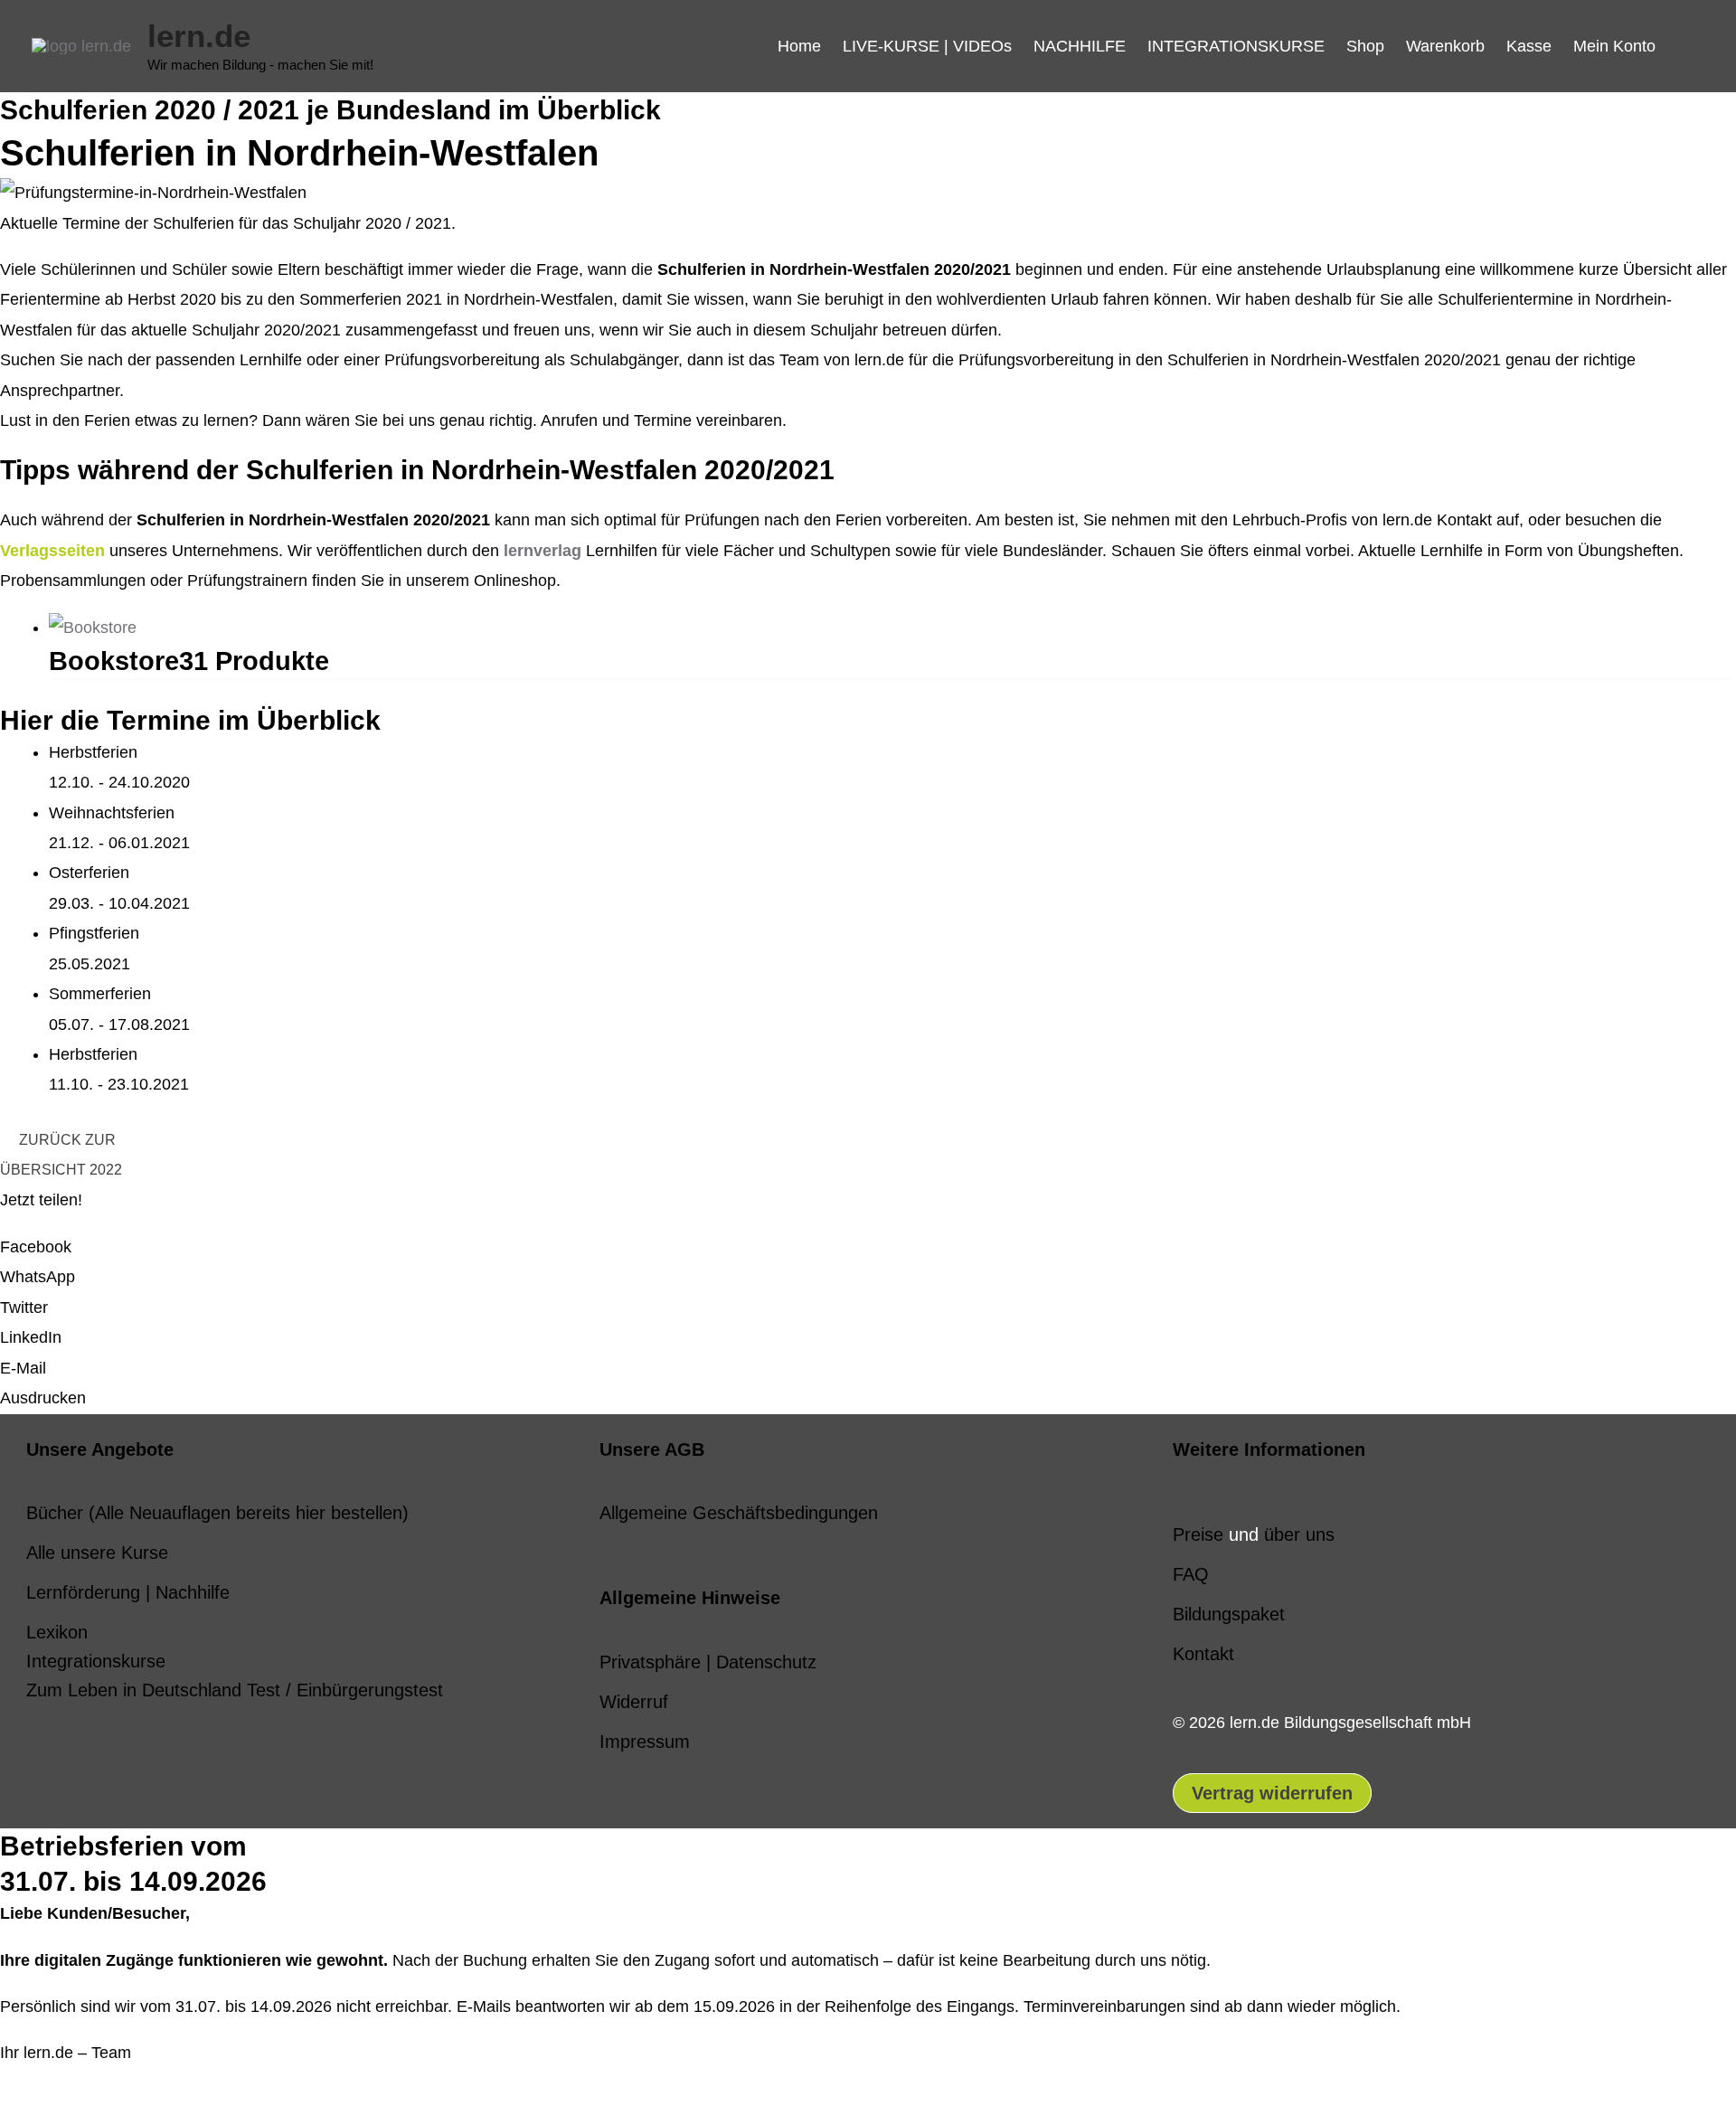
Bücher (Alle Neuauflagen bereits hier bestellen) (217, 1513)
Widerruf (634, 1702)
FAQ (1191, 1574)
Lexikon (57, 1632)
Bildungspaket (1229, 1614)
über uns (1299, 1534)
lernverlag (542, 551)
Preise (1198, 1534)
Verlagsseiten (52, 551)
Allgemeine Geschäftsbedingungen (739, 1513)
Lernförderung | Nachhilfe (128, 1592)
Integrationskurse (96, 1661)
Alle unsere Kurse (97, 1553)
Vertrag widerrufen (1272, 1793)
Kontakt (1203, 1654)
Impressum (645, 1742)
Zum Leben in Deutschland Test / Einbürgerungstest (235, 1690)
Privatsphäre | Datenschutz (708, 1662)
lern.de (199, 36)
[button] (1685, 46)
